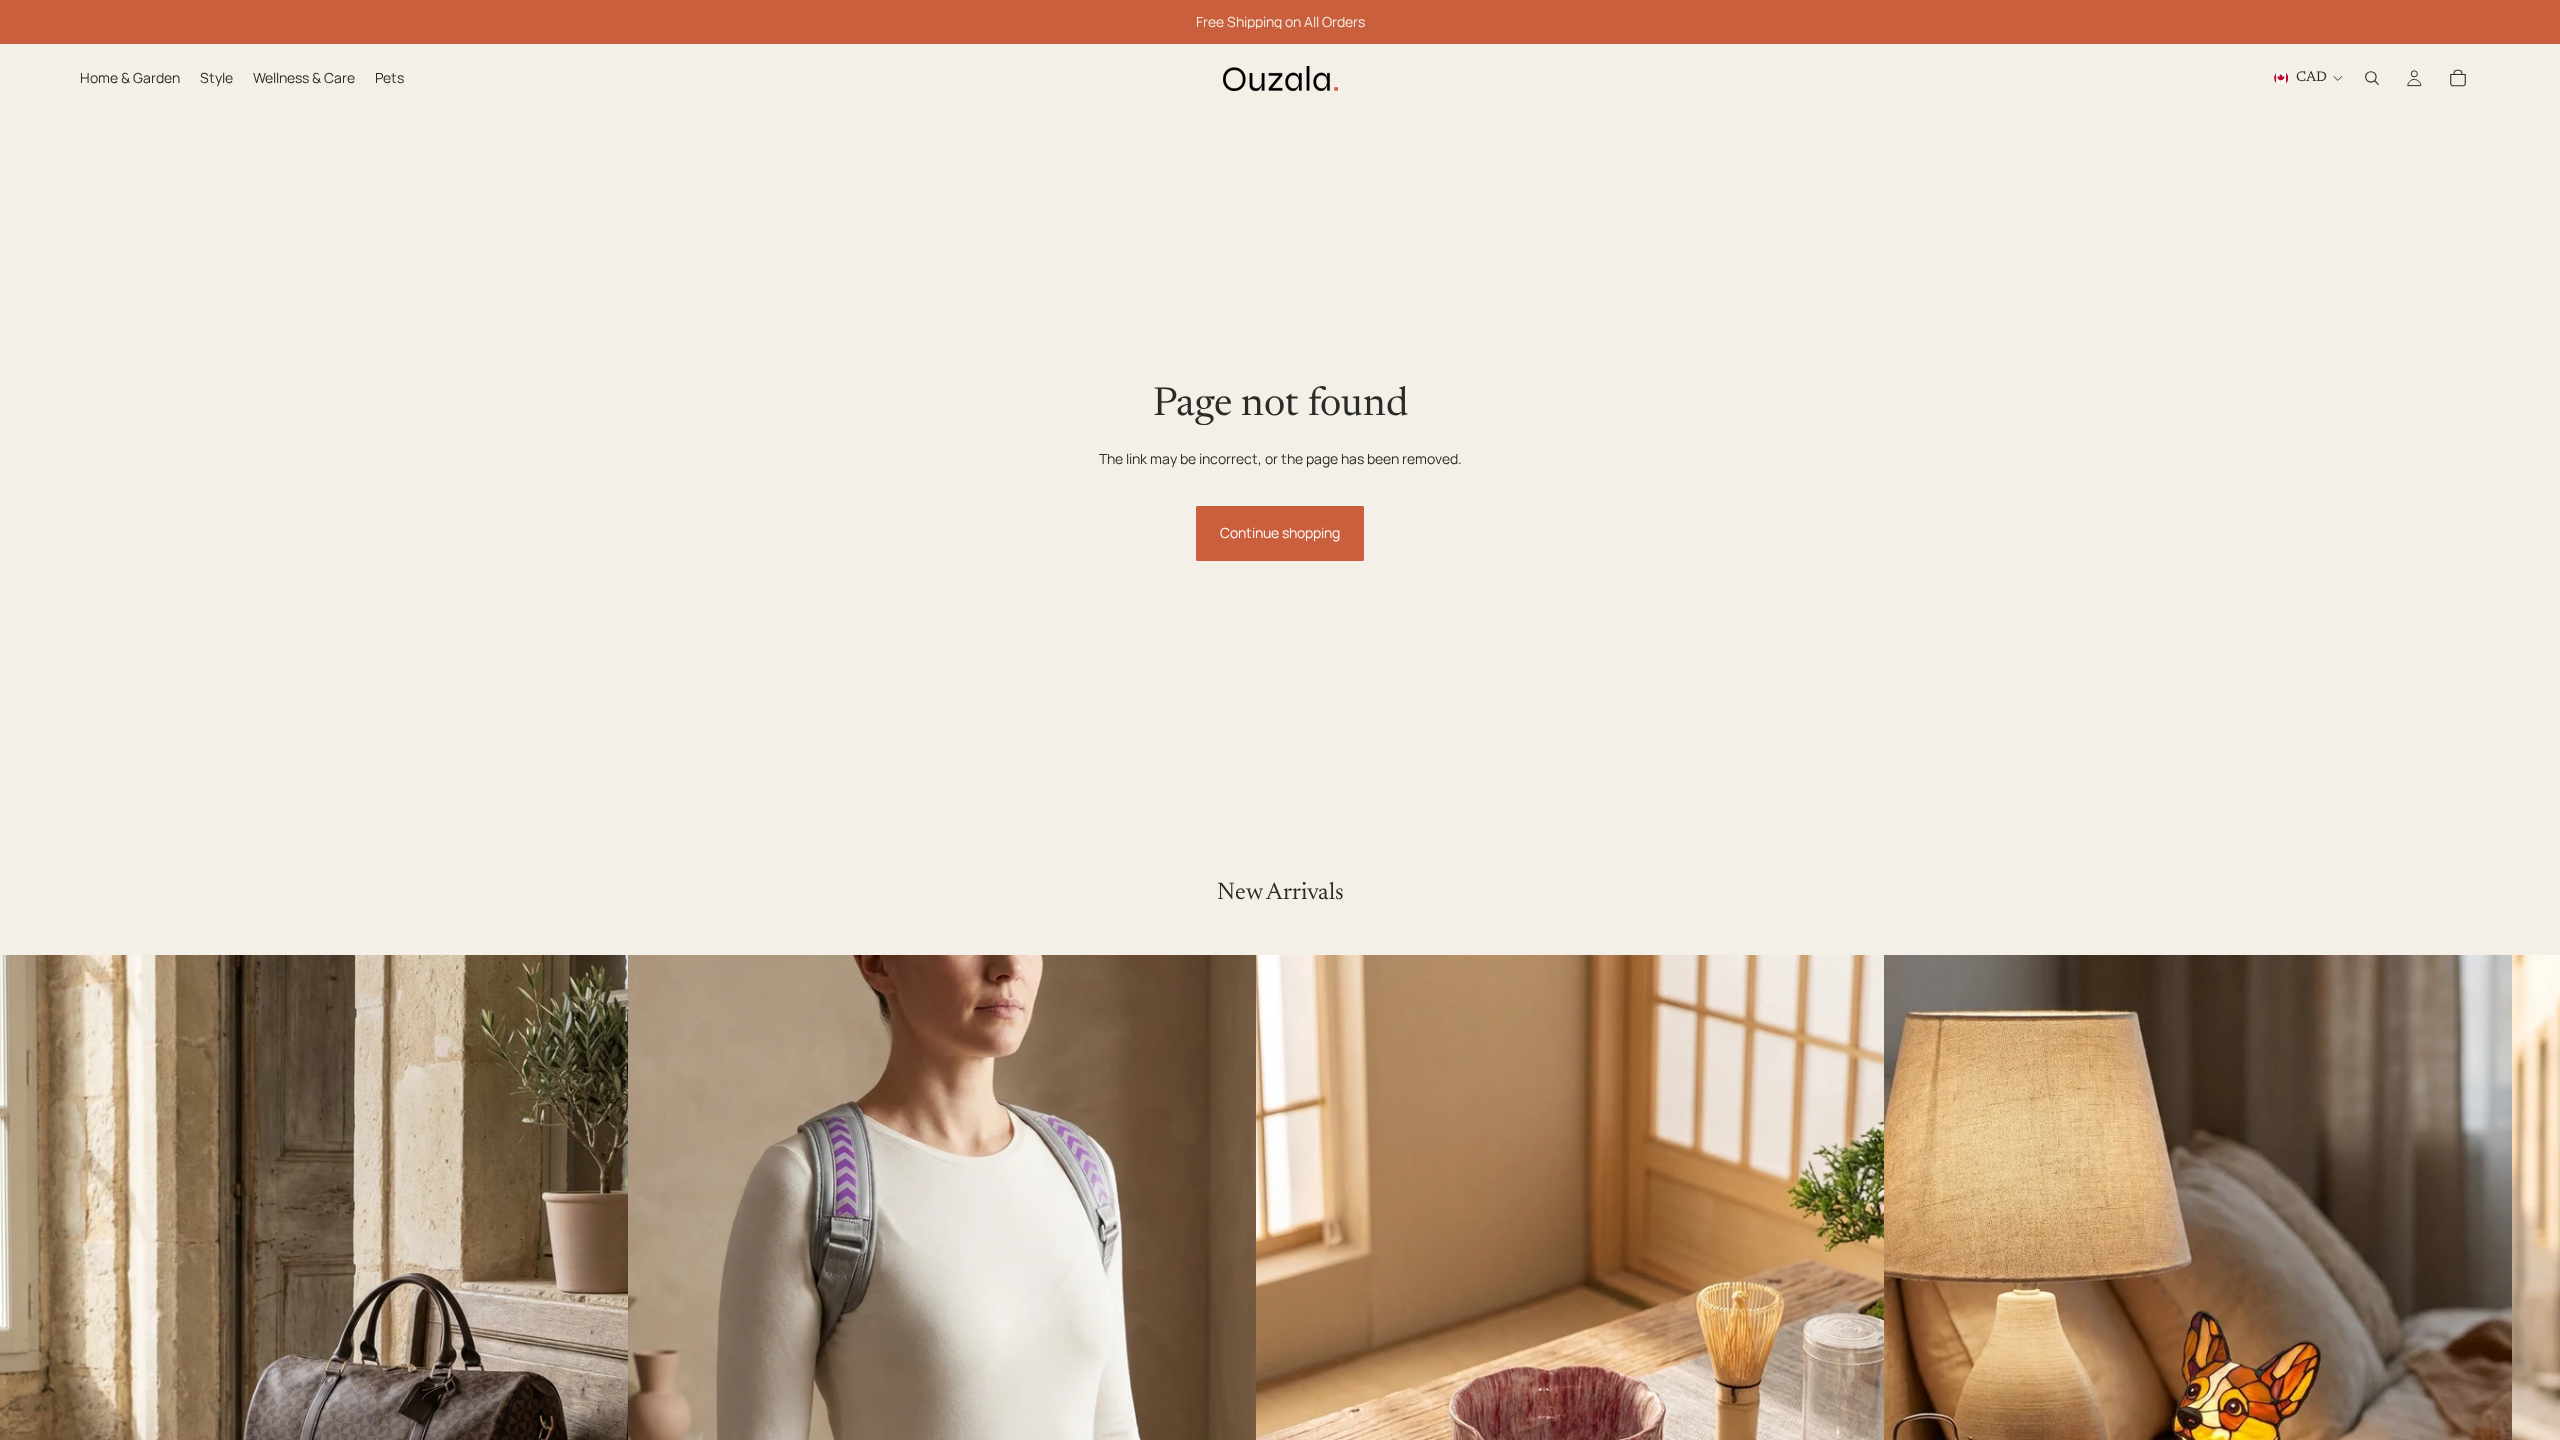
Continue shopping (1280, 532)
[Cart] (2458, 78)
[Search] (2372, 78)
